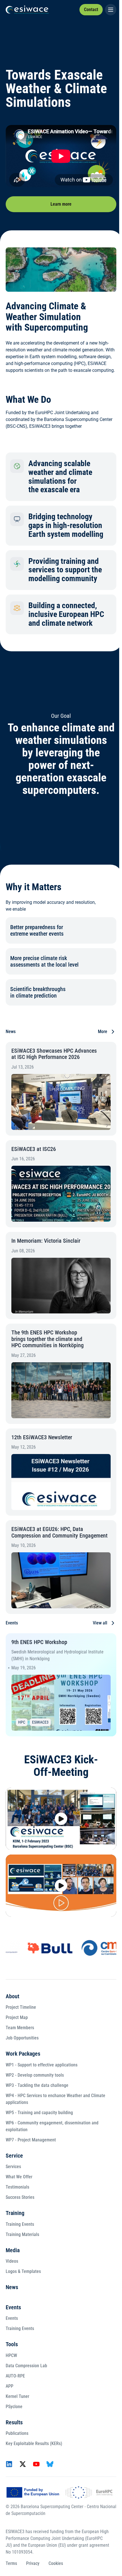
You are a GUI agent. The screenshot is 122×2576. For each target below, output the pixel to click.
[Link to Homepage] (27, 10)
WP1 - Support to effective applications (42, 2065)
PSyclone (14, 2407)
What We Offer (19, 2177)
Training (15, 2213)
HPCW (11, 2355)
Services (13, 2167)
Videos (12, 2261)
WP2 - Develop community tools (35, 2075)
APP (10, 2386)
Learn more (61, 204)
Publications (17, 2433)
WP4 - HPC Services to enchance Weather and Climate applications (55, 2099)
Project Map (17, 2017)
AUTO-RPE (15, 2376)
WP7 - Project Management (31, 2140)
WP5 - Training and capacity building (39, 2113)
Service (14, 2156)
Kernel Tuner (17, 2396)
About (12, 1996)
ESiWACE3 (40, 1722)
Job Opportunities (22, 2038)
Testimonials (17, 2187)
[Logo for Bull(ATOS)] (33, 1948)
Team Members (20, 2028)
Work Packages (23, 2054)
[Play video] (61, 1819)
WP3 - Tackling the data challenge (37, 2085)
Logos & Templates (23, 2271)
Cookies (56, 2563)
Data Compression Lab (26, 2366)
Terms (11, 2563)
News (12, 2287)
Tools (12, 2344)
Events (13, 2307)
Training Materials (22, 2234)
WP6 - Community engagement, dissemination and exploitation (52, 2126)
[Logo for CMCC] (89, 1948)
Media (13, 2250)
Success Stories (20, 2197)
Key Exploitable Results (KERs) (34, 2443)
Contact (91, 10)
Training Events (20, 2224)
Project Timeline (21, 2007)
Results (14, 2422)
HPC (22, 1722)
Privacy (33, 2563)
